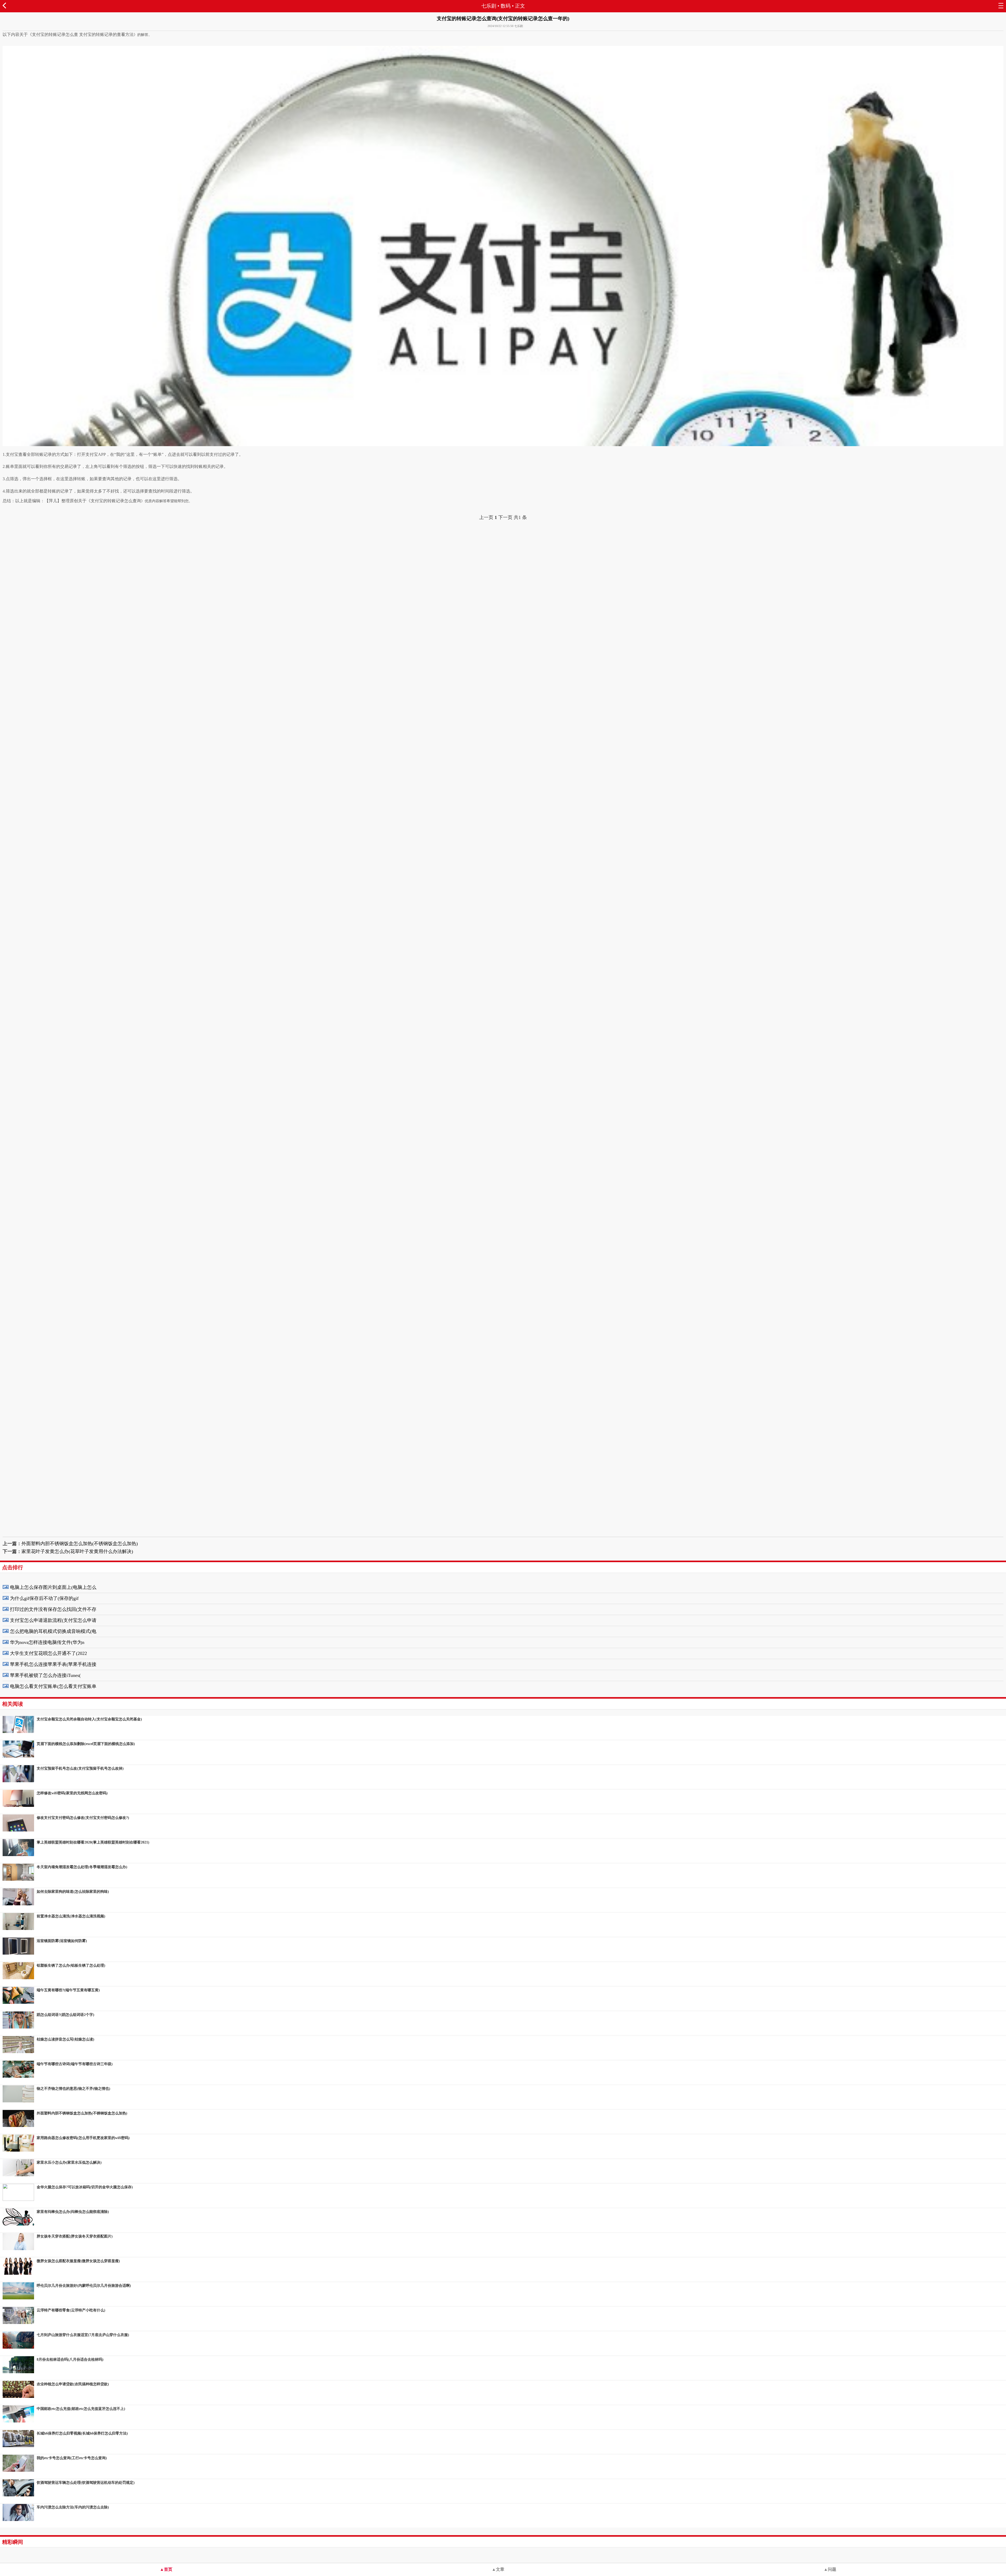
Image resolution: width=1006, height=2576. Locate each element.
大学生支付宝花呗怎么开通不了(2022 (48, 1653)
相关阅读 (13, 1704)
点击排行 (13, 1567)
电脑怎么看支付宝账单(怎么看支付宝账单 (53, 1686)
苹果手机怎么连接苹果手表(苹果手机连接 (53, 1664)
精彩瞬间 (13, 2542)
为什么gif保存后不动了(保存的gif (44, 1598)
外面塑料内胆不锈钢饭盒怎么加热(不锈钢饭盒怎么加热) (80, 1544)
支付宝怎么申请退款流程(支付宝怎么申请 (53, 1620)
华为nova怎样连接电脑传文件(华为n (47, 1642)
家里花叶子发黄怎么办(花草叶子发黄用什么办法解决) (77, 1551)
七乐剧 (489, 6)
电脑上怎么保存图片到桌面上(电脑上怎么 (53, 1587)
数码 (506, 6)
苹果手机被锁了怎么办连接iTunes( (45, 1675)
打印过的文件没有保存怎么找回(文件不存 (53, 1609)
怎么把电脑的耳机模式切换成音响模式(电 (53, 1631)
